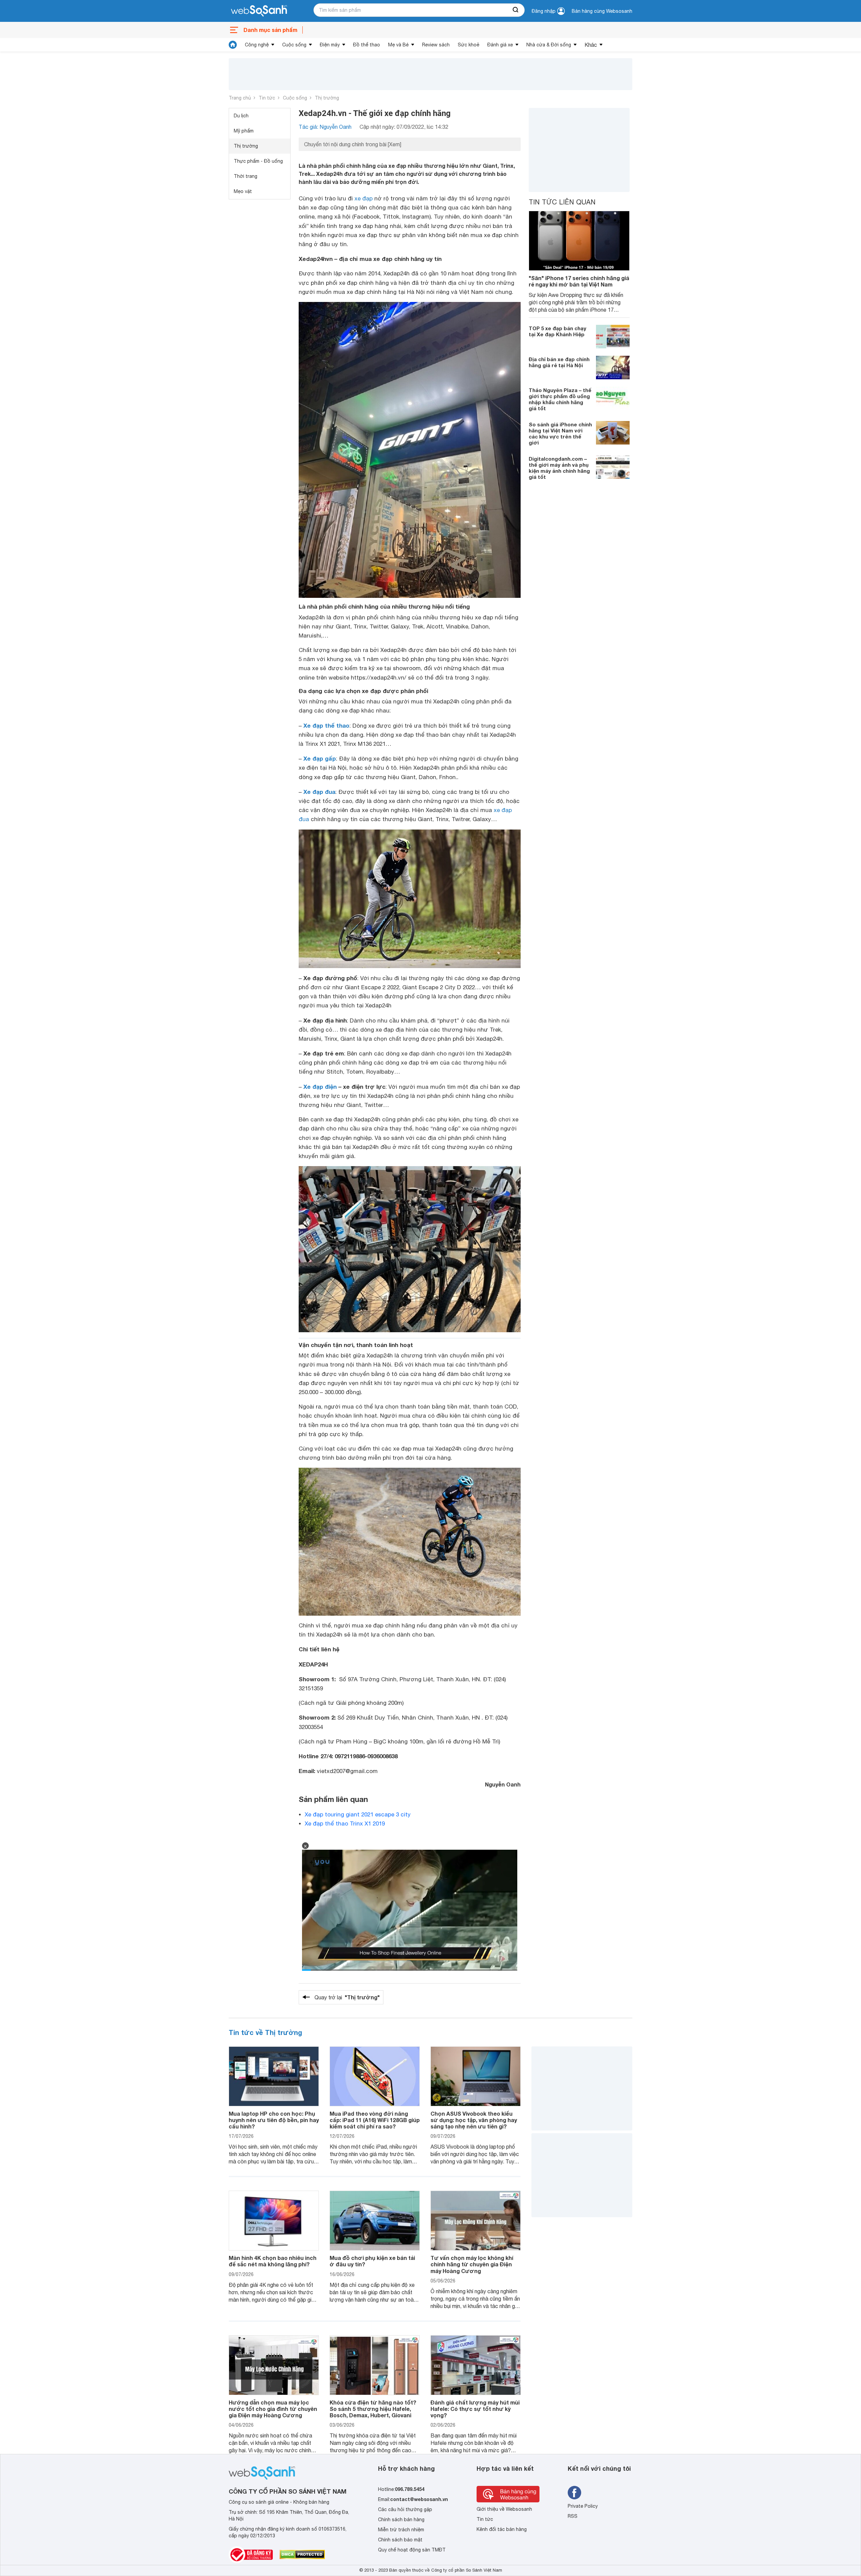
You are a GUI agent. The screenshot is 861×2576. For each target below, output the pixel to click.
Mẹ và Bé (398, 45)
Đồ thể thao (367, 45)
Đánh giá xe (500, 45)
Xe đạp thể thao (326, 725)
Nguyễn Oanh (503, 1784)
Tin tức (267, 98)
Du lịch (241, 116)
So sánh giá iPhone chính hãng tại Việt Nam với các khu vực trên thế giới (560, 433)
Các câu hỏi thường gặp (405, 2509)
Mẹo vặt (243, 191)
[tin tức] (233, 45)
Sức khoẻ (469, 45)
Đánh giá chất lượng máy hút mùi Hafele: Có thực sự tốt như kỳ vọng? (475, 2409)
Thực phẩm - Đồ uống (258, 161)
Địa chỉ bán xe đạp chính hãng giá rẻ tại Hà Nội (559, 362)
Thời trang (246, 176)
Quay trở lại (347, 1997)
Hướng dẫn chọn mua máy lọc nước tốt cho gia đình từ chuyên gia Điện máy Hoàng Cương (273, 2409)
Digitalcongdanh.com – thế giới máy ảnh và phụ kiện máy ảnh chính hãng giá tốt (559, 467)
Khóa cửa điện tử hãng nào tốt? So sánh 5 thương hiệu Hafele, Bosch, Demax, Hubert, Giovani (373, 2409)
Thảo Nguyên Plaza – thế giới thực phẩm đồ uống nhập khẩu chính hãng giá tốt (560, 399)
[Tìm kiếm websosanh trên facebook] (574, 2493)
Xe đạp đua (319, 792)
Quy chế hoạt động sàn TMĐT (412, 2550)
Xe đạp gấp (320, 758)
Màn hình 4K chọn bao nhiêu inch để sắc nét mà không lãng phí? (273, 2261)
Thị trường (327, 98)
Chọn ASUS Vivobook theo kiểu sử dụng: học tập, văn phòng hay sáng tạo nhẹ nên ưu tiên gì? (474, 2120)
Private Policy (583, 2506)
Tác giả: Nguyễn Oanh (325, 127)
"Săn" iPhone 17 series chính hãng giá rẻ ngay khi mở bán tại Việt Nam (579, 281)
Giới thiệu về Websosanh (504, 2509)
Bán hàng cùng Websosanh (602, 11)
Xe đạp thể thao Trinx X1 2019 (345, 1823)
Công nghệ (257, 45)
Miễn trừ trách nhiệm (401, 2530)
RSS (573, 2516)
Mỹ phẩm (244, 131)
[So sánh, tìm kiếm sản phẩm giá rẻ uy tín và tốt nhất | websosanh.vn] (259, 11)
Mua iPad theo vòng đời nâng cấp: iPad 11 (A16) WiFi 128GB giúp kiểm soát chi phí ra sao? (375, 2120)
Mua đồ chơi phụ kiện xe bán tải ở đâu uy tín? (372, 2261)
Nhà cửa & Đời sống (549, 45)
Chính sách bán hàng (401, 2520)
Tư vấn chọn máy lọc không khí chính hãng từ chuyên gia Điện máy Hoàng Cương (472, 2264)
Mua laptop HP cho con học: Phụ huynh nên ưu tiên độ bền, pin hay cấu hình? (274, 2120)
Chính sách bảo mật (400, 2540)
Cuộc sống (294, 45)
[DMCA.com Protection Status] (302, 2554)
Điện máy (330, 45)
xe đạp (364, 198)
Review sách (436, 45)
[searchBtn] (516, 10)
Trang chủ (240, 98)
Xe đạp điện (320, 1087)
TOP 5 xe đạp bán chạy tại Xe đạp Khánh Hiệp (557, 331)
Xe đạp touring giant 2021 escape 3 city (358, 1814)
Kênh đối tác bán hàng (502, 2529)
